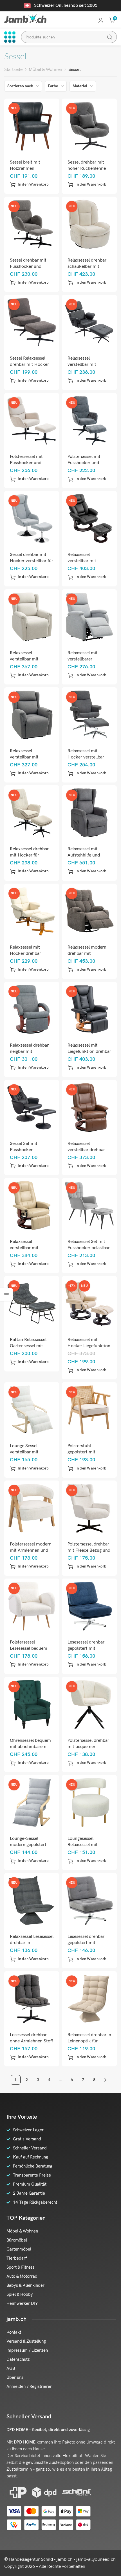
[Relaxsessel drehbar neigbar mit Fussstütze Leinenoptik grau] (32, 1009)
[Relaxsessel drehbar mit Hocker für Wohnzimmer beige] (32, 813)
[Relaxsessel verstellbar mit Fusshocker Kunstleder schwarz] (89, 322)
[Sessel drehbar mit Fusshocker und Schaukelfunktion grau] (32, 224)
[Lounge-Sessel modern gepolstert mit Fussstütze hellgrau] (32, 1803)
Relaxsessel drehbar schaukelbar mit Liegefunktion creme (88, 267)
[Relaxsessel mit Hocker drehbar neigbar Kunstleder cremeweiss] (32, 911)
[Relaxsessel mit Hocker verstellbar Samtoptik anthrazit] (89, 715)
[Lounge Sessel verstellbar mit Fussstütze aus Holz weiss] (32, 1410)
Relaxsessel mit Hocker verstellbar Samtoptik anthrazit (88, 757)
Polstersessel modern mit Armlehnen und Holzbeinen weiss (31, 1550)
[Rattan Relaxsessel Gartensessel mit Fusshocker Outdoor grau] (32, 1304)
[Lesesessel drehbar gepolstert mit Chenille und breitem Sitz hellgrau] (89, 1901)
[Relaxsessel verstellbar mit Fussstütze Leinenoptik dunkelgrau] (32, 715)
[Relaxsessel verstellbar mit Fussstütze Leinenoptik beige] (32, 617)
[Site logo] (25, 18)
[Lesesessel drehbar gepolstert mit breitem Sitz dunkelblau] (89, 1606)
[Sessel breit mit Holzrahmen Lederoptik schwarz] (32, 126)
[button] (29, 184)
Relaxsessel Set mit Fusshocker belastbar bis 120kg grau (89, 1248)
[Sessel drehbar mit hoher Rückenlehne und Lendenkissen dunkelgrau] (89, 126)
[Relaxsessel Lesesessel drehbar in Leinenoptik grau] (32, 1901)
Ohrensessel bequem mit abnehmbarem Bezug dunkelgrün (30, 1747)
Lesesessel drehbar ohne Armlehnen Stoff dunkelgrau (32, 2041)
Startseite (13, 70)
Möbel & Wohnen (45, 70)
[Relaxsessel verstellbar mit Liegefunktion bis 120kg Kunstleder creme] (32, 1206)
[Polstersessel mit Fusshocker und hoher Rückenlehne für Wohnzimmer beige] (32, 420)
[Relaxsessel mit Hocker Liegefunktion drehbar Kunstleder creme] (89, 1304)
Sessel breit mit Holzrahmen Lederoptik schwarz (29, 169)
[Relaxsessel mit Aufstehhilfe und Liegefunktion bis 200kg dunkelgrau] (89, 813)
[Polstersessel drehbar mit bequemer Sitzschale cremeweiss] (89, 1704)
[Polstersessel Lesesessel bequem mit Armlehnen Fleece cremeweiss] (32, 1606)
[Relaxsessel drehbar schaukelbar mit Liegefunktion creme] (89, 224)
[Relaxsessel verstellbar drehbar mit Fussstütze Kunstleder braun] (89, 1107)
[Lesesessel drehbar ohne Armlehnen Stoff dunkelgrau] (32, 1999)
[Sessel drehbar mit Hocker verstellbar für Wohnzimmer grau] (32, 519)
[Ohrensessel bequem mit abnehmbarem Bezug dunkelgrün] (32, 1704)
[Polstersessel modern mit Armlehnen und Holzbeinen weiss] (32, 1508)
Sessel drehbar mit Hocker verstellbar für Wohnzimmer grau (32, 561)
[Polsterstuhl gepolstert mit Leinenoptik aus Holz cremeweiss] (89, 1410)
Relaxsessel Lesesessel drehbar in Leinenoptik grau (32, 1943)
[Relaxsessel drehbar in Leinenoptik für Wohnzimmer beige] (89, 1999)
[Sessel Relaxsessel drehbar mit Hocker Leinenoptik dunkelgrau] (32, 322)
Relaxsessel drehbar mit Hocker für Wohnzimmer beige (29, 855)
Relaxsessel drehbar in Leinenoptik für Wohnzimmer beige (89, 2041)
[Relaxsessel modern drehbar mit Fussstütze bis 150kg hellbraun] (89, 911)
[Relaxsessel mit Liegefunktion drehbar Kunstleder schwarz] (89, 1009)
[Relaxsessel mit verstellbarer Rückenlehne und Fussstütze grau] (89, 617)
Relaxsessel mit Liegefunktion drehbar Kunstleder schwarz (89, 1052)
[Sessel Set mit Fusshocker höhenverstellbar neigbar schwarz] (32, 1107)
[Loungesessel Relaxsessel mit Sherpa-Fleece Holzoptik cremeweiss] (89, 1803)
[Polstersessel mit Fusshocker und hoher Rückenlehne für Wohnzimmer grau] (89, 420)
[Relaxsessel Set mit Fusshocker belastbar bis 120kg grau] (89, 1206)
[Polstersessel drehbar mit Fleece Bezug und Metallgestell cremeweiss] (89, 1508)
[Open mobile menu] (10, 37)
